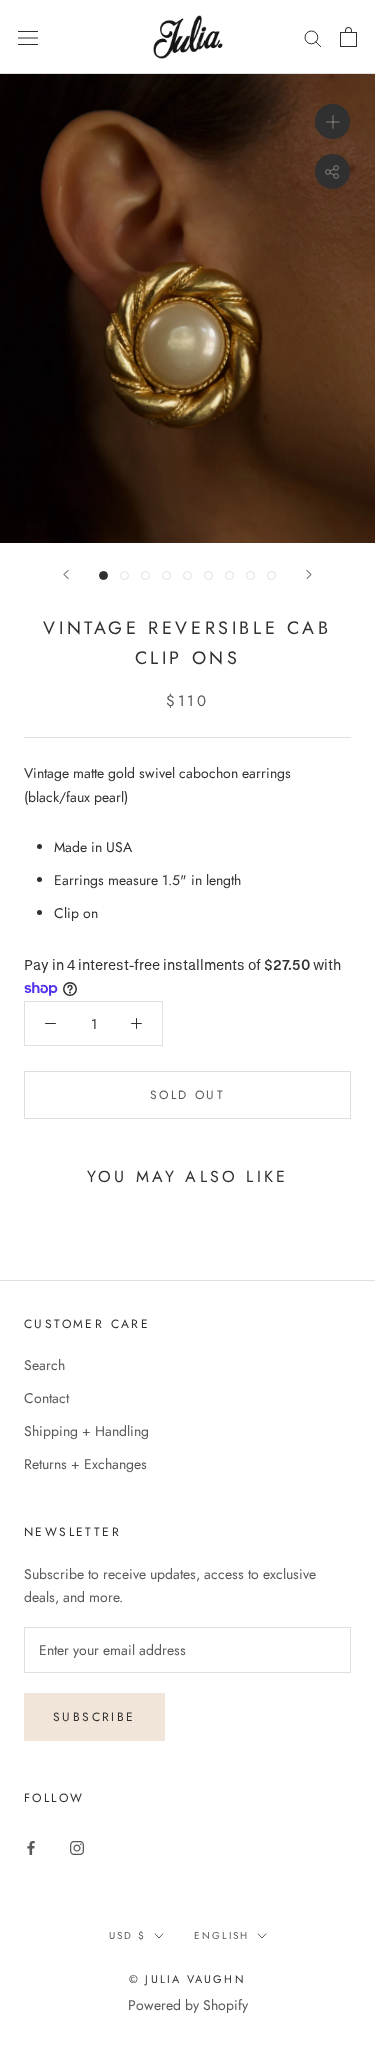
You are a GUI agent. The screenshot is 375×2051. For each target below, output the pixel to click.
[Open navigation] (28, 37)
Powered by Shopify (188, 2005)
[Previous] (66, 574)
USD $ (127, 1935)
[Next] (309, 574)
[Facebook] (31, 1846)
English (221, 1935)
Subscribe (94, 1717)
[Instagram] (77, 1846)
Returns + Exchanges (85, 1464)
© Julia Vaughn (187, 1979)
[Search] (313, 37)
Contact (46, 1398)
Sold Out (187, 1095)
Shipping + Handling (86, 1431)
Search (44, 1365)
